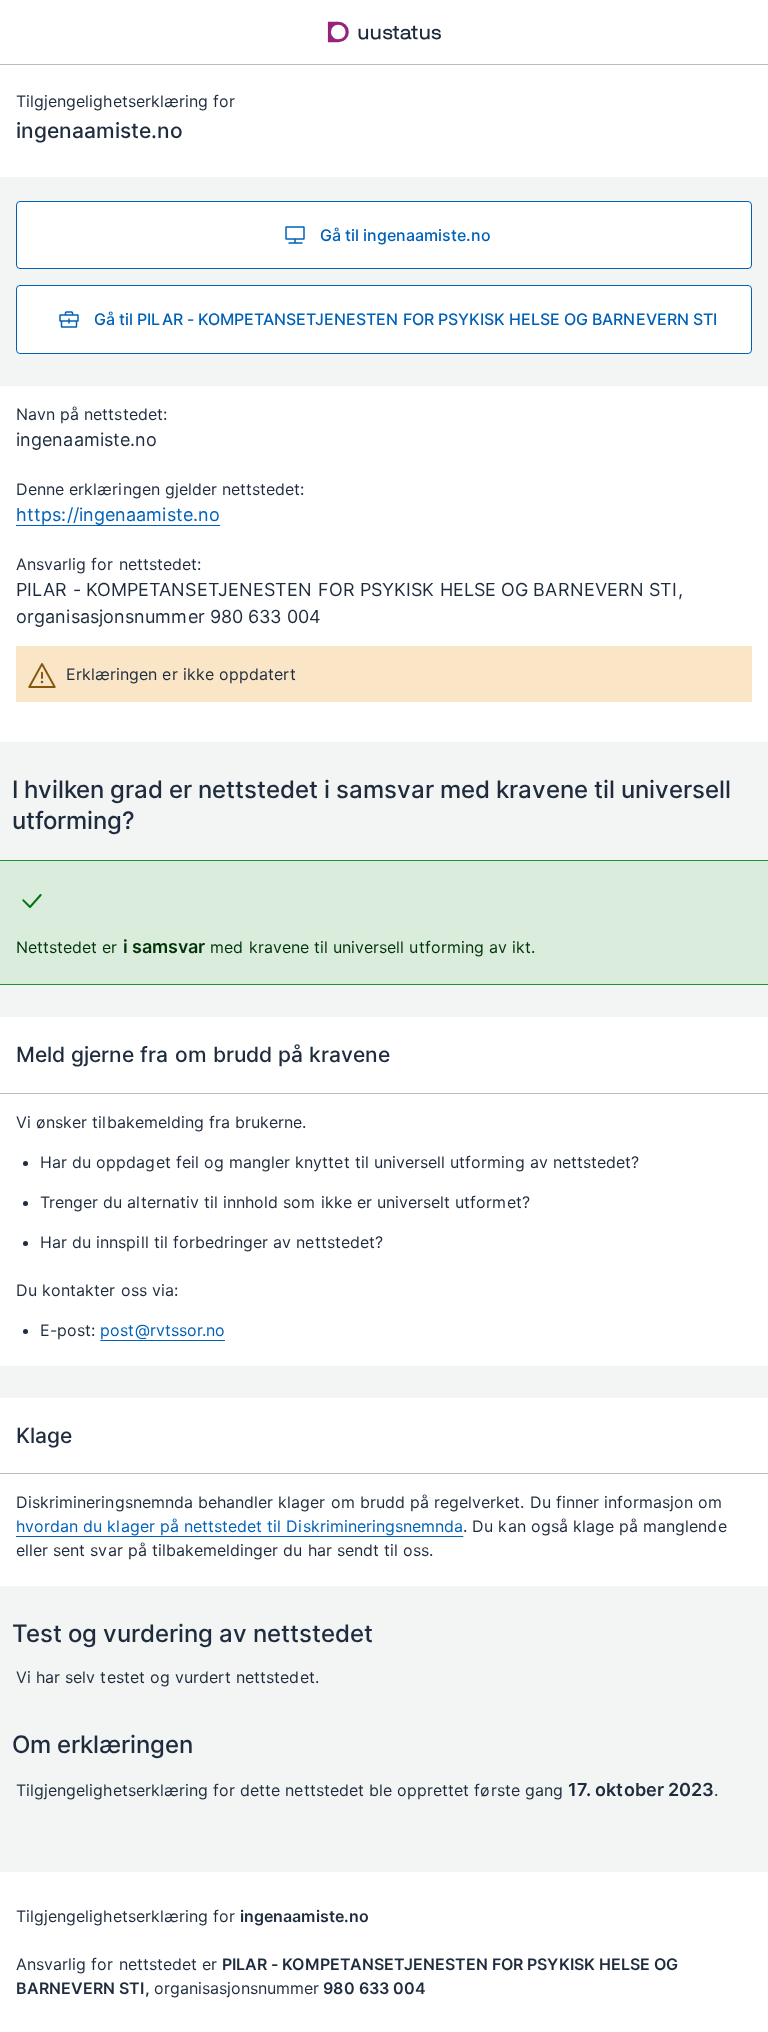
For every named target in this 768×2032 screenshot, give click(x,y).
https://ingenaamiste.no (118, 514)
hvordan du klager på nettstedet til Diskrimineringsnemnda (239, 1526)
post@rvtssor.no (162, 1330)
